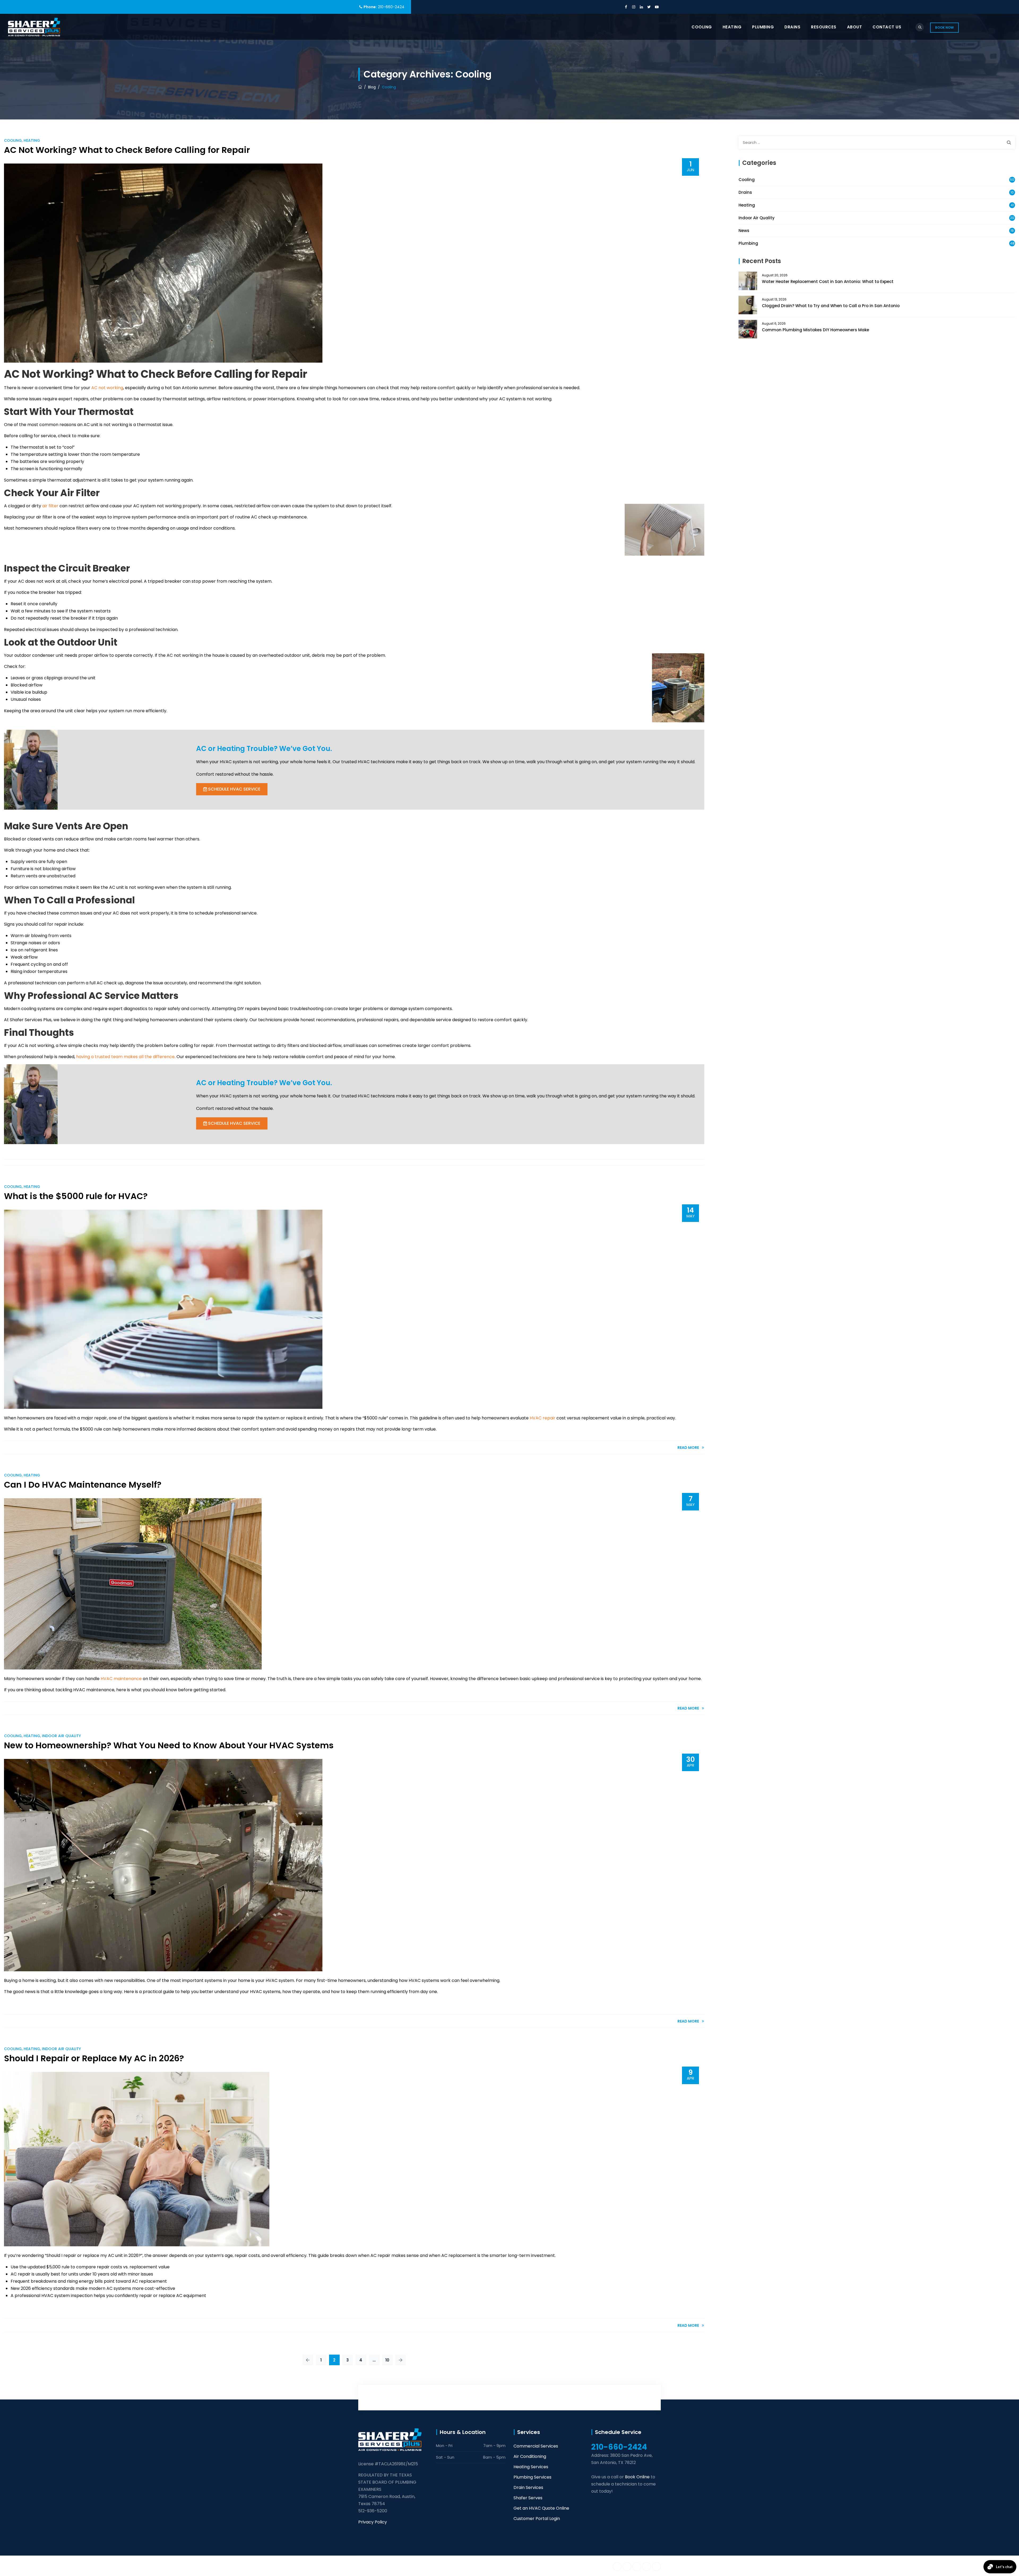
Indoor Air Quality (61, 1736)
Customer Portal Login (537, 2519)
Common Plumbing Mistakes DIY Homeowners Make (815, 330)
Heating (732, 27)
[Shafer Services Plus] (34, 27)
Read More (688, 1448)
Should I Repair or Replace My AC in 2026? (94, 2058)
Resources (824, 27)
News (744, 231)
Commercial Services (536, 2446)
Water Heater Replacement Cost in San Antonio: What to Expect (828, 282)
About (855, 27)
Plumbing (763, 27)
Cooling (702, 27)
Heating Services (531, 2467)
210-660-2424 (391, 7)
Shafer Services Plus (410, 2566)
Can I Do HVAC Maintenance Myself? (83, 1485)
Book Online (637, 2477)
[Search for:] (877, 142)
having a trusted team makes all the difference (125, 1057)
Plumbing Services (532, 2477)
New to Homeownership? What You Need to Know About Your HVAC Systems (169, 1745)
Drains (792, 27)
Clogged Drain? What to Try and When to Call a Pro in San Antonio (831, 306)
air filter (50, 506)
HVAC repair (543, 1418)
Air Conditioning (530, 2456)
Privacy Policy (373, 2522)
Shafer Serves (528, 2498)
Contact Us (887, 27)
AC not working (107, 388)
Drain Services (528, 2487)
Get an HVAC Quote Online (541, 2508)
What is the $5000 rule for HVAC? (76, 1196)
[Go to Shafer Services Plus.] (360, 87)
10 (387, 2360)
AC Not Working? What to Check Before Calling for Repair (127, 150)
